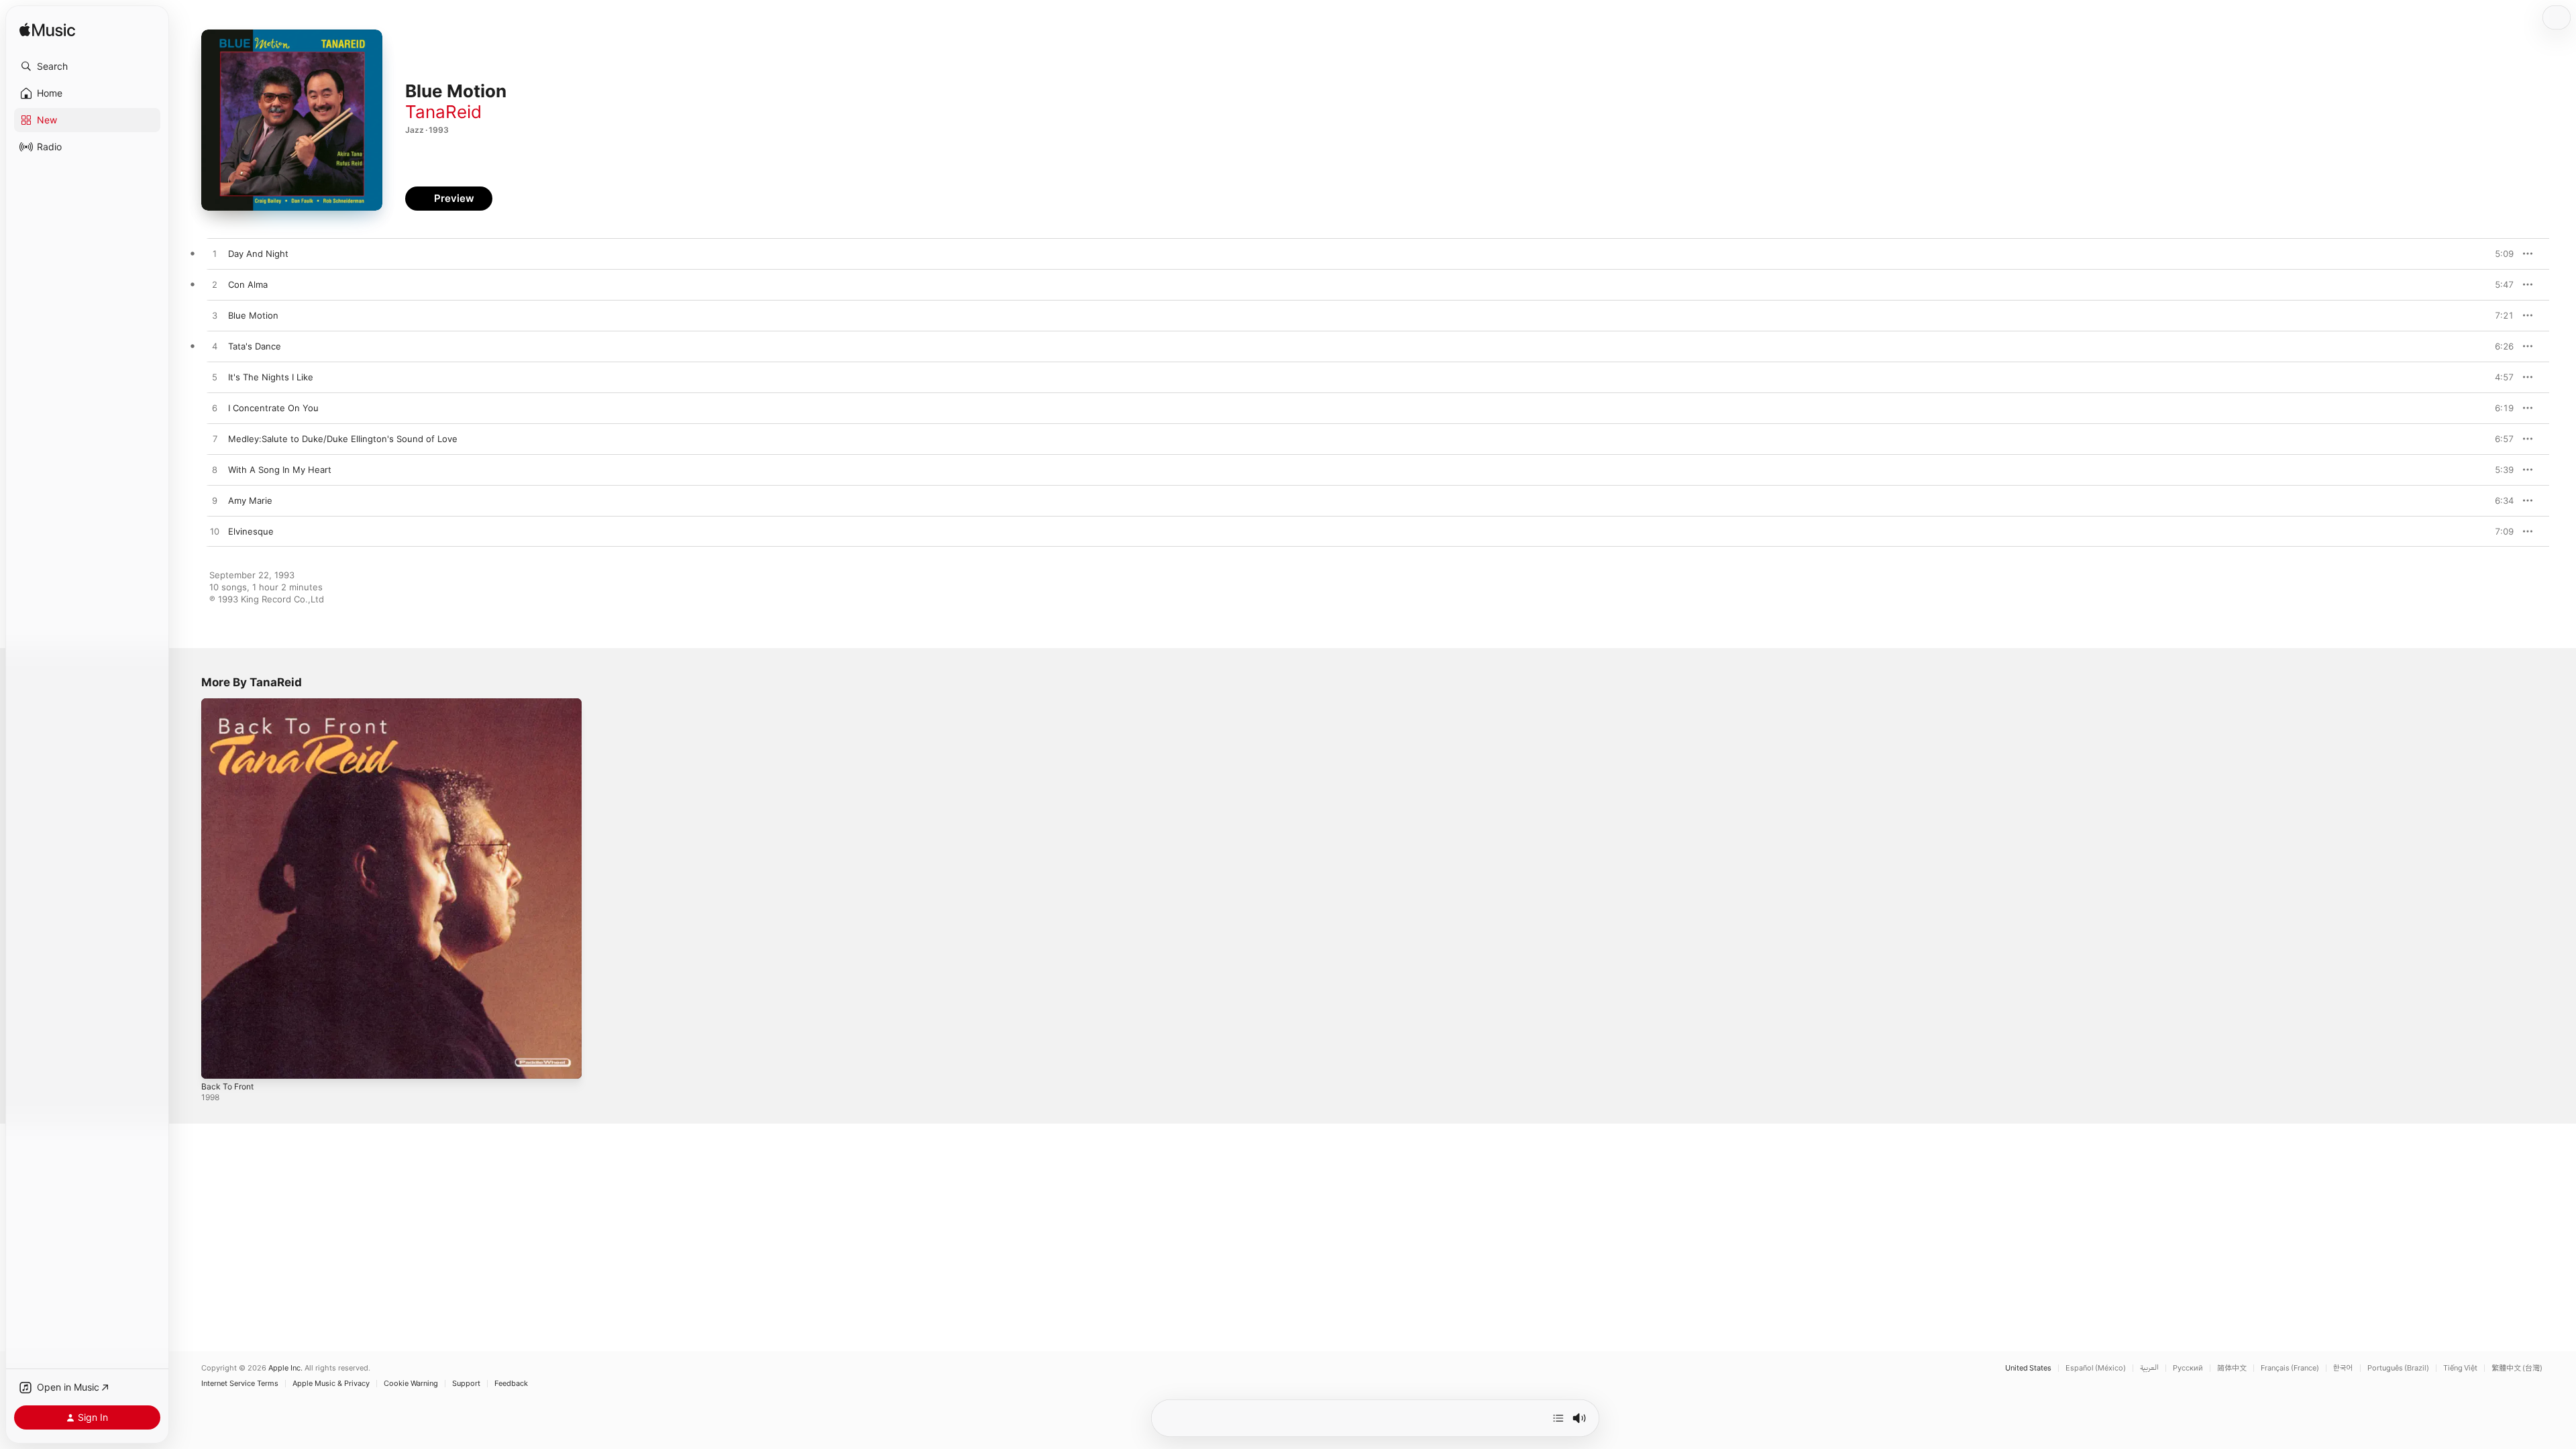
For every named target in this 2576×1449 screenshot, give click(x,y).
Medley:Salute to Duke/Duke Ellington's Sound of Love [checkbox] (343, 439)
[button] (87, 66)
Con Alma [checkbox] (248, 284)
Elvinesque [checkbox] (251, 531)
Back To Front (230, 704)
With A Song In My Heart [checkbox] (280, 470)
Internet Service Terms (240, 1384)
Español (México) (2096, 1368)
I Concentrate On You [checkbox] (273, 408)
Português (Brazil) (2398, 1368)
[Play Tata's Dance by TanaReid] (215, 347)
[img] (47, 31)
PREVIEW (2499, 254)
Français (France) (2290, 1368)
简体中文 (2232, 1368)
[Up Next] (1558, 1418)
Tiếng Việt (2460, 1368)
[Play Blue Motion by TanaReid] (215, 316)
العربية (2149, 1368)
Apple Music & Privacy (331, 1384)
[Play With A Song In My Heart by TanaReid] (215, 470)
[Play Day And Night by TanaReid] (215, 254)
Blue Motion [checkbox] (253, 315)
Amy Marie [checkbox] (250, 500)
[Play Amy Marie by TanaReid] (215, 501)
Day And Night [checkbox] (258, 254)
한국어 (2343, 1368)
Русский (2188, 1368)
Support (466, 1384)
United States (2028, 1368)
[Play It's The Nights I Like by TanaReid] (215, 378)
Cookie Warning (411, 1384)
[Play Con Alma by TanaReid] (215, 285)
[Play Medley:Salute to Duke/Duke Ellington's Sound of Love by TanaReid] (215, 439)
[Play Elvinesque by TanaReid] (215, 532)
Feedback (511, 1384)
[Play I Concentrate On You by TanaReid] (215, 409)
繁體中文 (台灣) (2517, 1368)
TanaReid (443, 112)
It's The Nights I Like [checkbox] (271, 377)
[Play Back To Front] (218, 1062)
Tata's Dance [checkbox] (255, 346)
